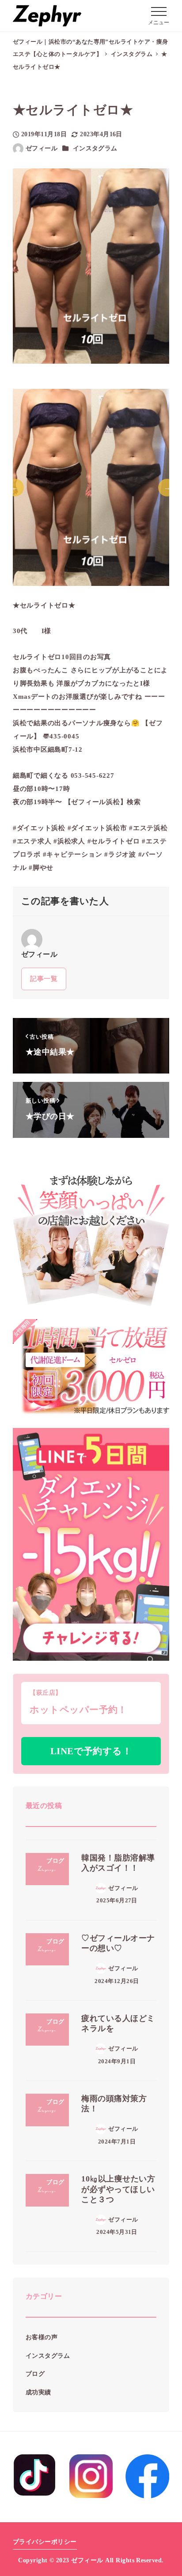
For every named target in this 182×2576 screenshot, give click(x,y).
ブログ (35, 2374)
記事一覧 (44, 979)
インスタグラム (95, 148)
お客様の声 (42, 2337)
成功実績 (38, 2392)
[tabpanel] (91, 487)
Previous (15, 488)
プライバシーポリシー (45, 2542)
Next (167, 488)
